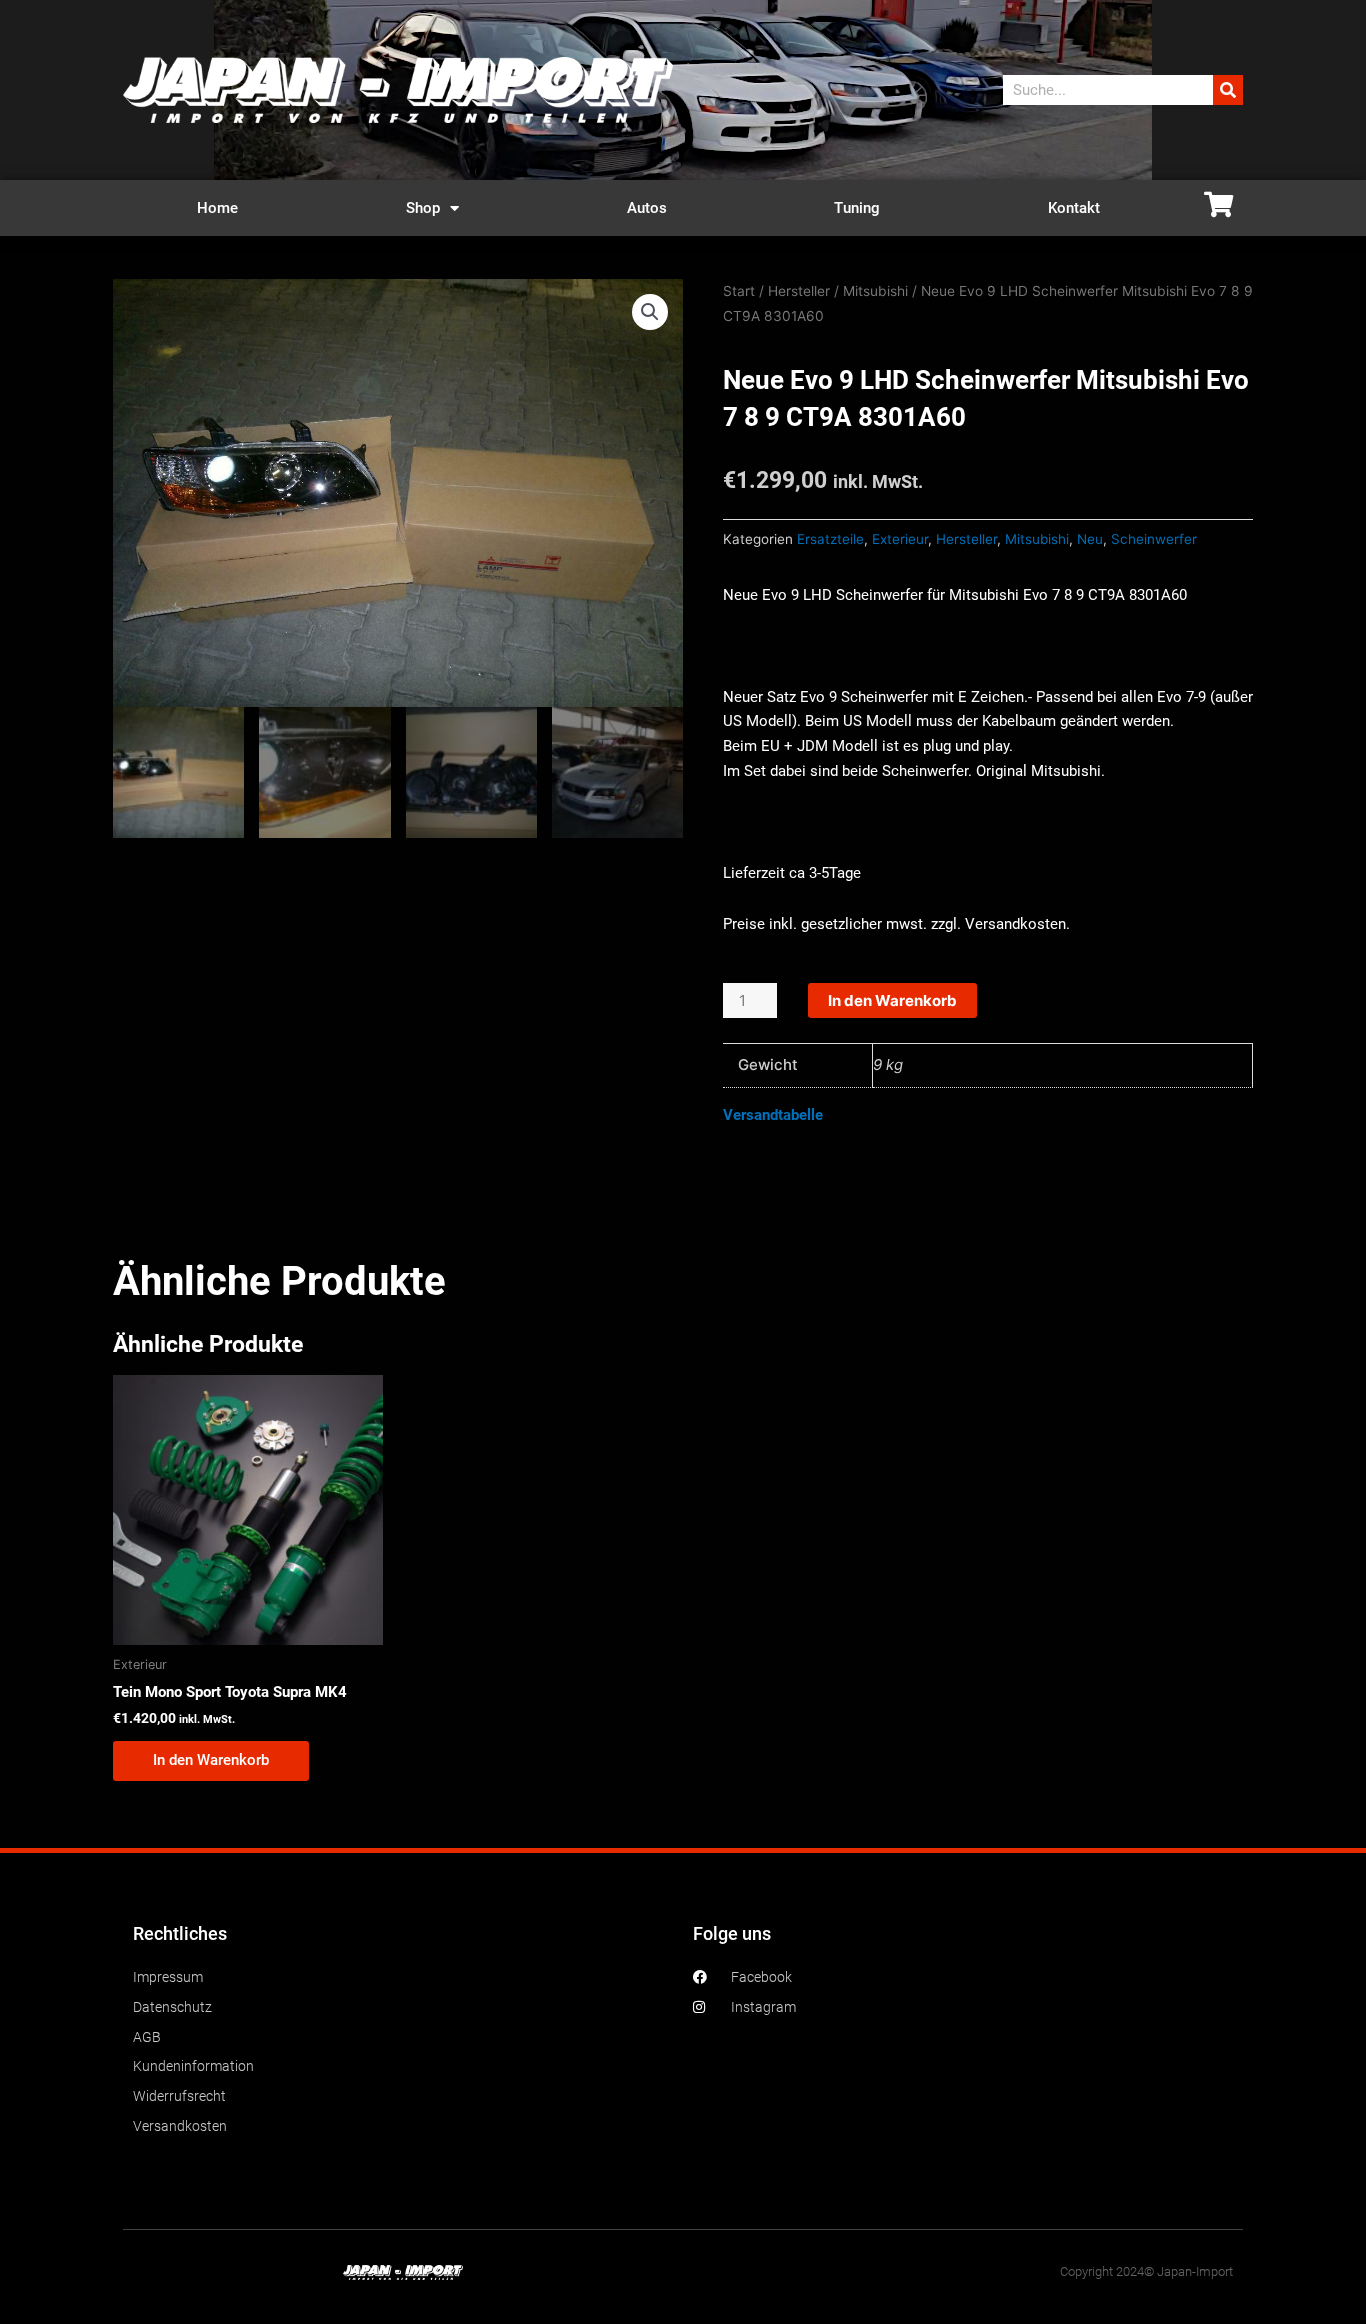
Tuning (857, 208)
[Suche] (1228, 90)
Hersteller (799, 291)
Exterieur (900, 539)
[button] (650, 312)
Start (739, 291)
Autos (647, 208)
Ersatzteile (830, 539)
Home (217, 208)
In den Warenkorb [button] (211, 1760)
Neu (1090, 539)
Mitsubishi (875, 291)
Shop (423, 208)
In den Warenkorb (892, 1000)
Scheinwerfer (1154, 539)
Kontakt (1074, 208)
